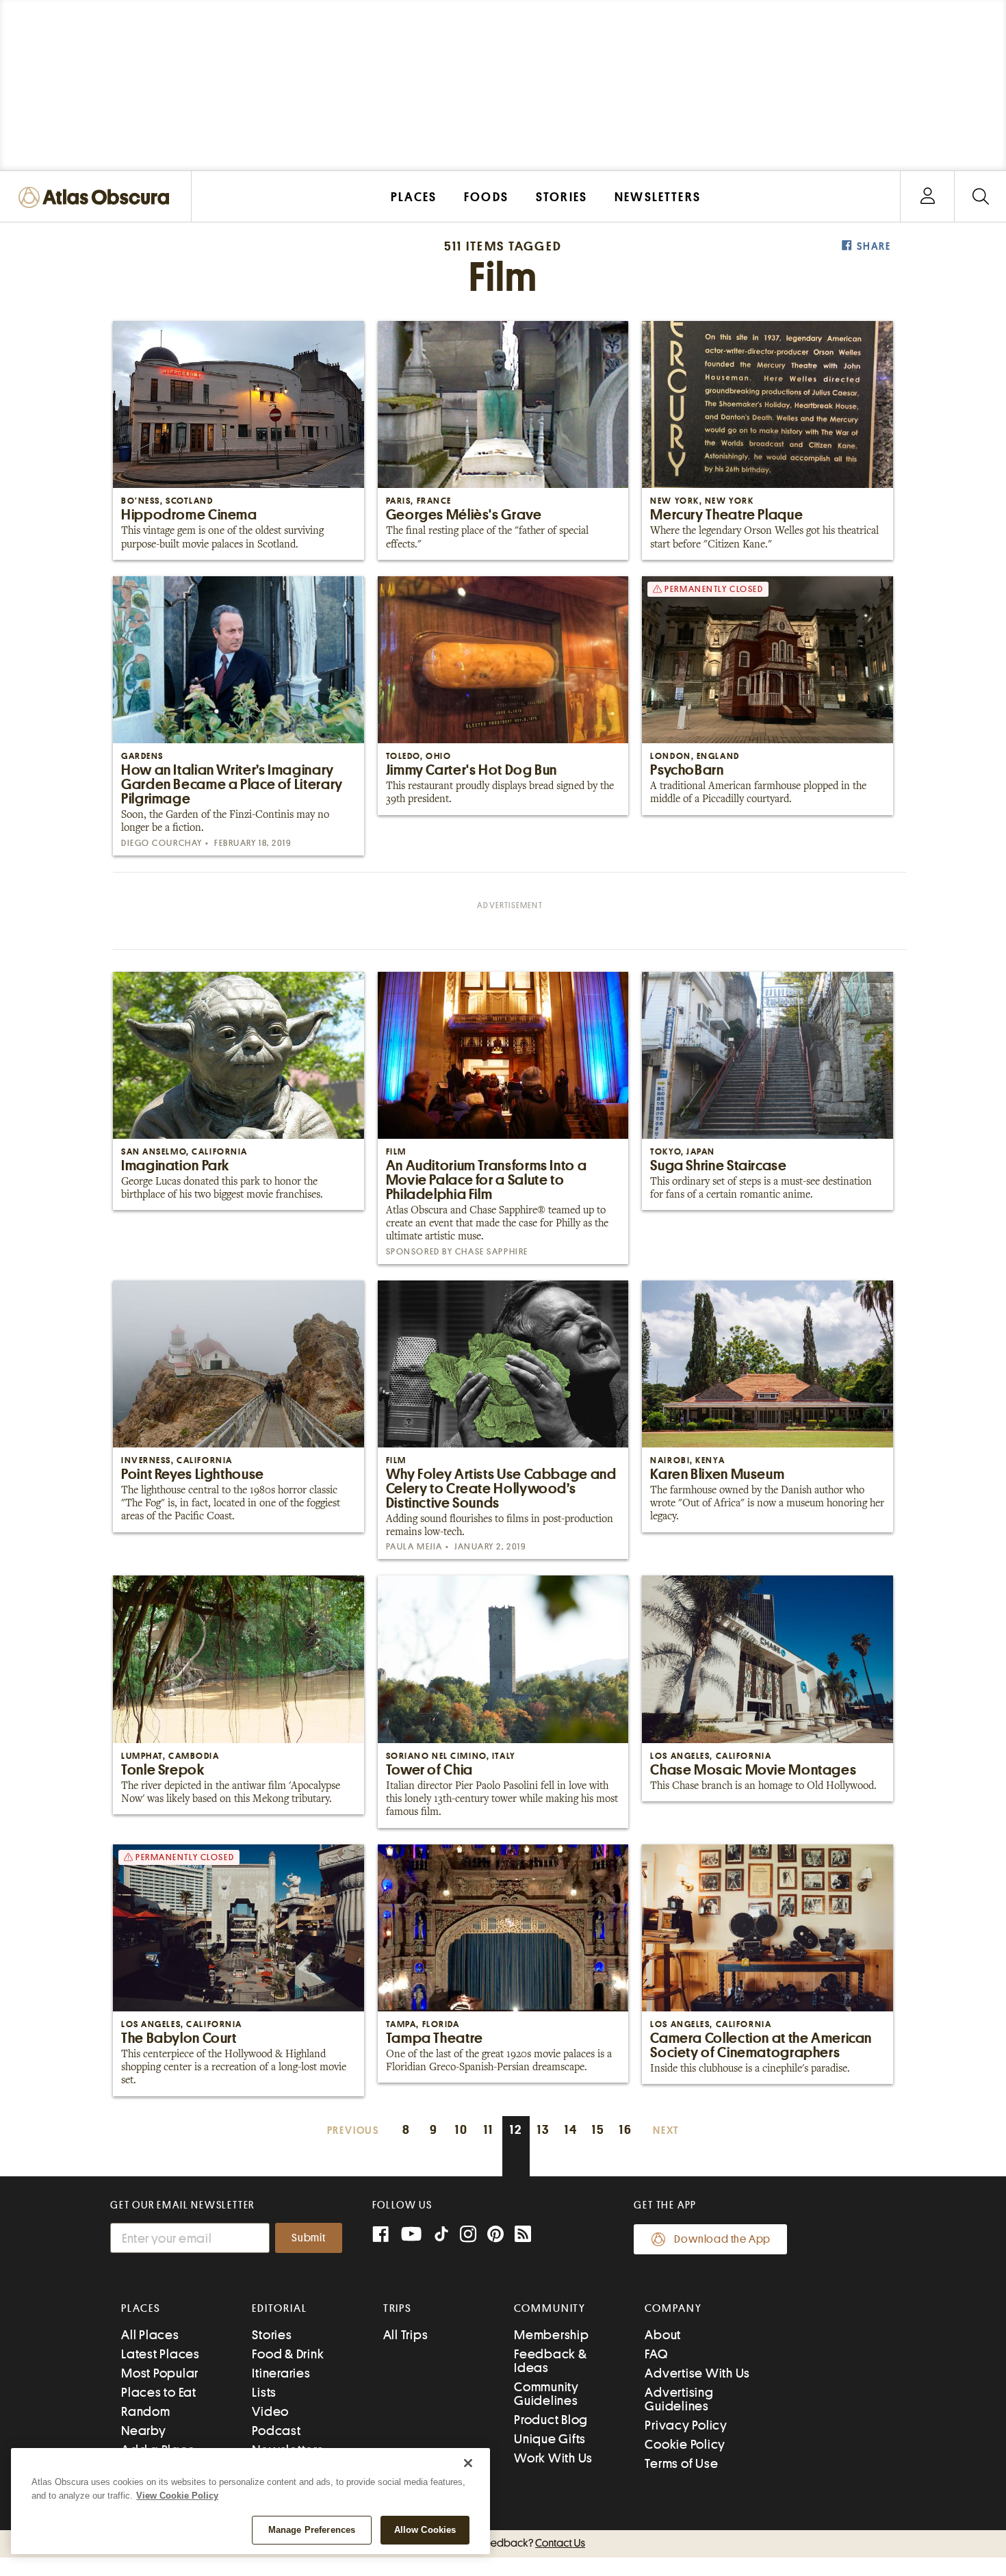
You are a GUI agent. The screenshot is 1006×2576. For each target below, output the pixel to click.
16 (626, 2129)
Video (270, 2411)
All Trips (406, 2335)
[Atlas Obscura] (97, 198)
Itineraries (281, 2373)
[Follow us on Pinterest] (495, 2236)
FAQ (656, 2354)
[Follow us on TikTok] (441, 2237)
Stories (272, 2335)
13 (543, 2129)
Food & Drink (288, 2354)
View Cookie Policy (177, 2496)
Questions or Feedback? (503, 2543)
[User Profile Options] (927, 197)
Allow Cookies (425, 2530)
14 (571, 2129)
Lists (264, 2392)
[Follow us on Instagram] (468, 2236)
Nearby (144, 2431)
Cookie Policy (685, 2444)
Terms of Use (681, 2463)
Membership (552, 2335)
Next (666, 2131)
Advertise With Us (697, 2373)
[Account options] (928, 197)
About (663, 2335)
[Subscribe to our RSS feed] (523, 2236)
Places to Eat (159, 2392)
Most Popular (160, 2373)
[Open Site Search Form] (980, 197)
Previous (353, 2131)
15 (598, 2129)
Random (146, 2411)
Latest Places (160, 2354)
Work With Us (553, 2458)
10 (462, 2129)
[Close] (468, 2463)
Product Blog (551, 2420)
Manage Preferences (312, 2530)
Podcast (276, 2431)
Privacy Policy (686, 2425)
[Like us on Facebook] (381, 2236)
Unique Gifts (550, 2439)
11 (489, 2129)
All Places (150, 2335)
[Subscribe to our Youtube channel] (411, 2236)
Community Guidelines (546, 2394)
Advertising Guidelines (679, 2399)
